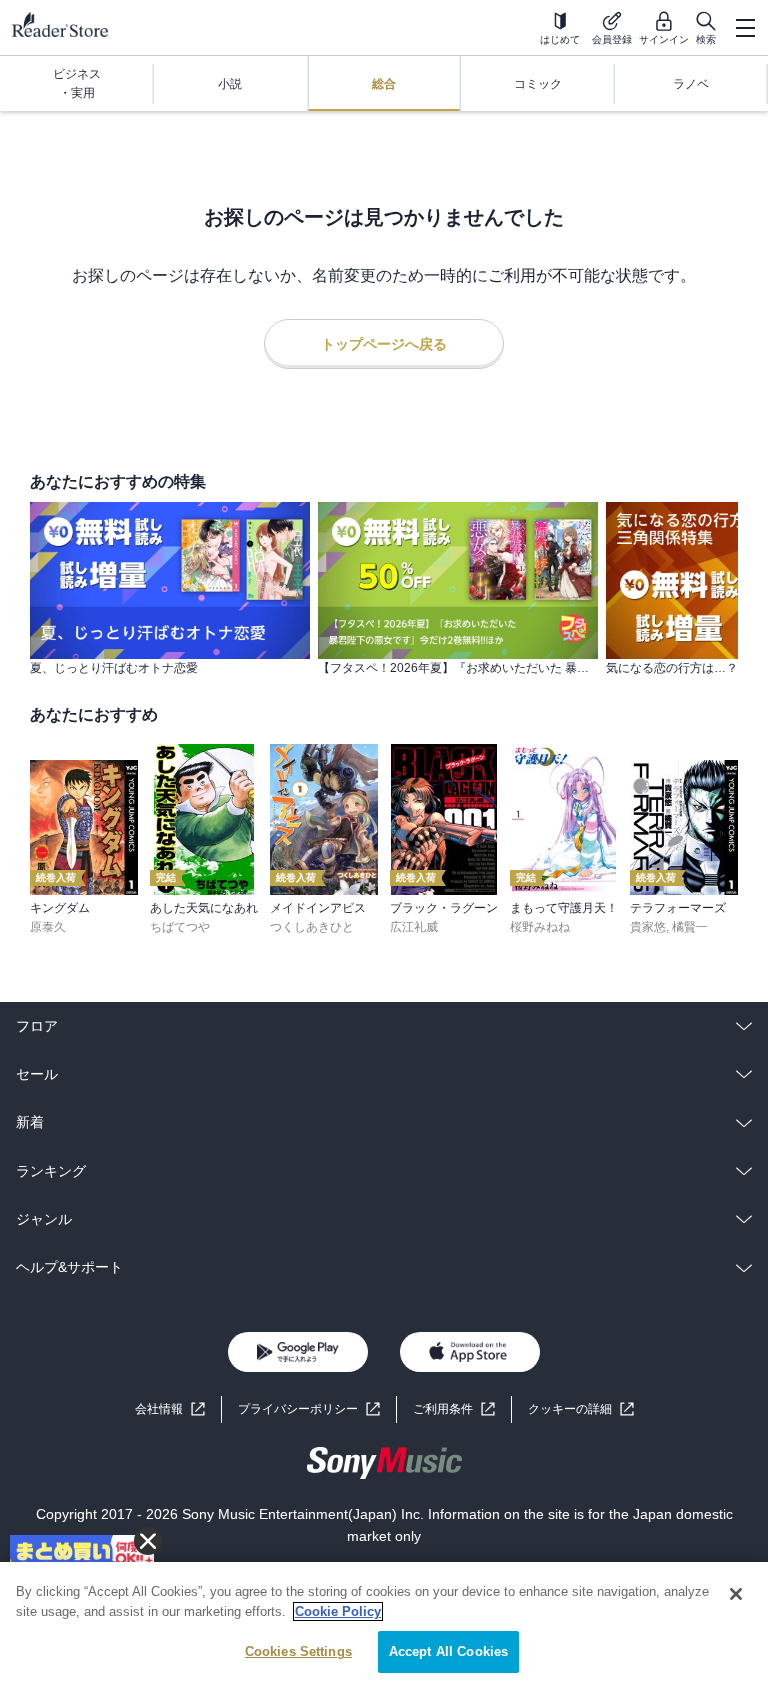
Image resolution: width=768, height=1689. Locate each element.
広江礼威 (414, 927)
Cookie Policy (338, 1611)
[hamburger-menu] (745, 28)
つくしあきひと (312, 927)
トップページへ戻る (384, 344)
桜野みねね (540, 927)
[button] (581, 1409)
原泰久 (48, 927)
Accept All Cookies (448, 1651)
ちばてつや (180, 927)
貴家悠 (648, 927)
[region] (384, 1625)
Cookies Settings (298, 1651)
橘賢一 (690, 927)
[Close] (736, 1594)
